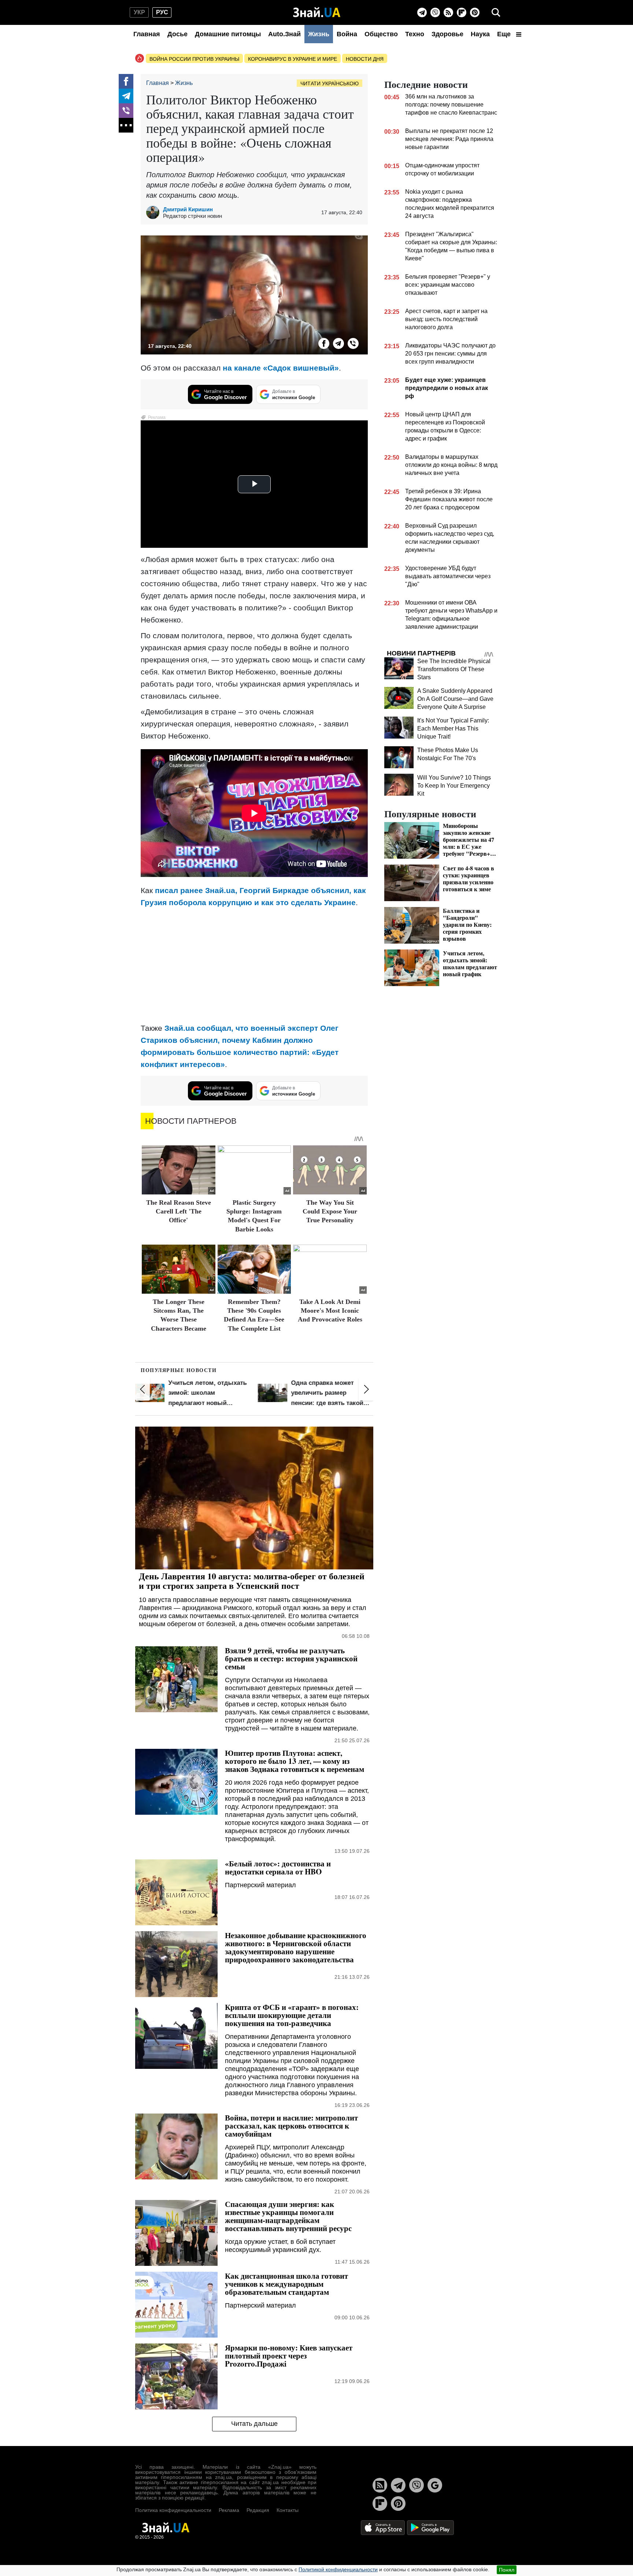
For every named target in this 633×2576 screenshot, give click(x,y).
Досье (177, 34)
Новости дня (365, 59)
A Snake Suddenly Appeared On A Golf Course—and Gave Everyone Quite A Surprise (455, 699)
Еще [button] (505, 34)
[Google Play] (430, 2527)
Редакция (258, 2510)
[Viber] (435, 12)
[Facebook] (126, 81)
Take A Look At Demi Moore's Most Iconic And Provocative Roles (330, 1311)
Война (347, 34)
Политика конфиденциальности (173, 2510)
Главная (147, 34)
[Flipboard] (462, 12)
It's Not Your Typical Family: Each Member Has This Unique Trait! (453, 728)
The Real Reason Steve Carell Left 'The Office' (179, 1211)
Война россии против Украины (194, 59)
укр (139, 12)
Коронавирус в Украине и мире (293, 59)
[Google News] (435, 2485)
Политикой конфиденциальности (338, 2569)
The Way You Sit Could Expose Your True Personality (330, 1211)
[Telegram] (422, 12)
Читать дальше (254, 2424)
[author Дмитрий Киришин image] (155, 212)
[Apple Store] (384, 2527)
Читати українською (330, 83)
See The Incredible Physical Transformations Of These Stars (454, 669)
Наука (480, 34)
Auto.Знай (284, 34)
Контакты (288, 2510)
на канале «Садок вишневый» (281, 368)
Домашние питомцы (228, 34)
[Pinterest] (475, 12)
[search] (496, 12)
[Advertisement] (254, 965)
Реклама (229, 2510)
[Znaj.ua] (317, 12)
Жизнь (319, 34)
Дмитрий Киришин (188, 209)
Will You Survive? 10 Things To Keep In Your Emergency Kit (454, 786)
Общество (381, 34)
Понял (507, 2570)
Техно (415, 34)
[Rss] (448, 12)
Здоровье (447, 34)
